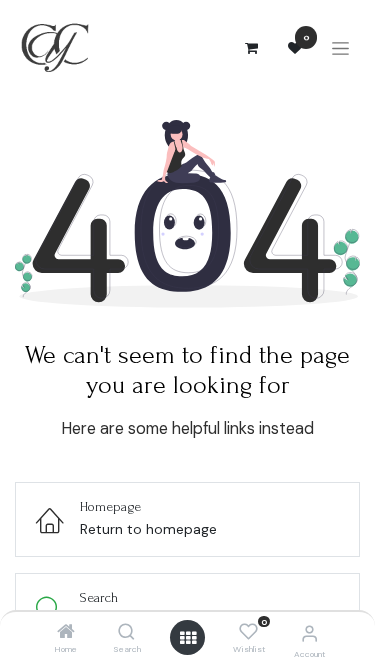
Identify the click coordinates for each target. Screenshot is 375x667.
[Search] (126, 633)
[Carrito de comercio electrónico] (251, 48)
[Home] (66, 633)
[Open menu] (188, 638)
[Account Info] (309, 633)
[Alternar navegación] (340, 48)
